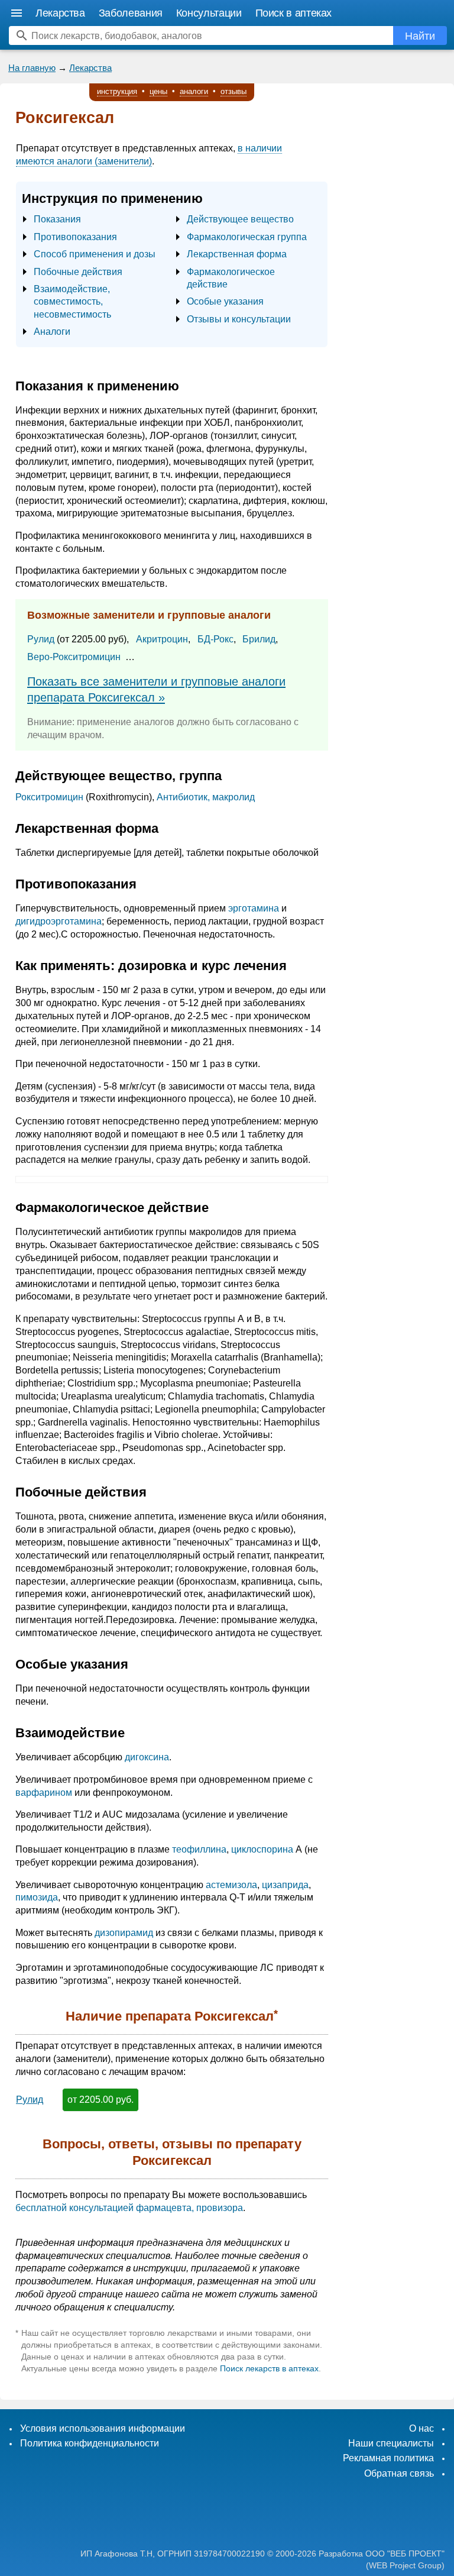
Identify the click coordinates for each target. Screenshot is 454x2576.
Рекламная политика (388, 2458)
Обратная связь (399, 2473)
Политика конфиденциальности (90, 2443)
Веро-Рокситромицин (74, 657)
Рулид (41, 639)
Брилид (259, 639)
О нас (421, 2428)
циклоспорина (262, 1849)
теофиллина (199, 1849)
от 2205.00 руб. (100, 2100)
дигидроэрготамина (59, 921)
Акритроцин (162, 639)
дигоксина (147, 1757)
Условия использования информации (103, 2428)
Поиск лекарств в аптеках (269, 2368)
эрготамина (254, 908)
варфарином (44, 1793)
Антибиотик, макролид (206, 797)
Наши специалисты (391, 2443)
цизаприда (285, 1885)
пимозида (37, 1897)
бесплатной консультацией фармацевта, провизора (129, 2208)
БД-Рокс (215, 639)
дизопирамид (124, 1933)
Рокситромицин (49, 797)
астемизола (231, 1885)
